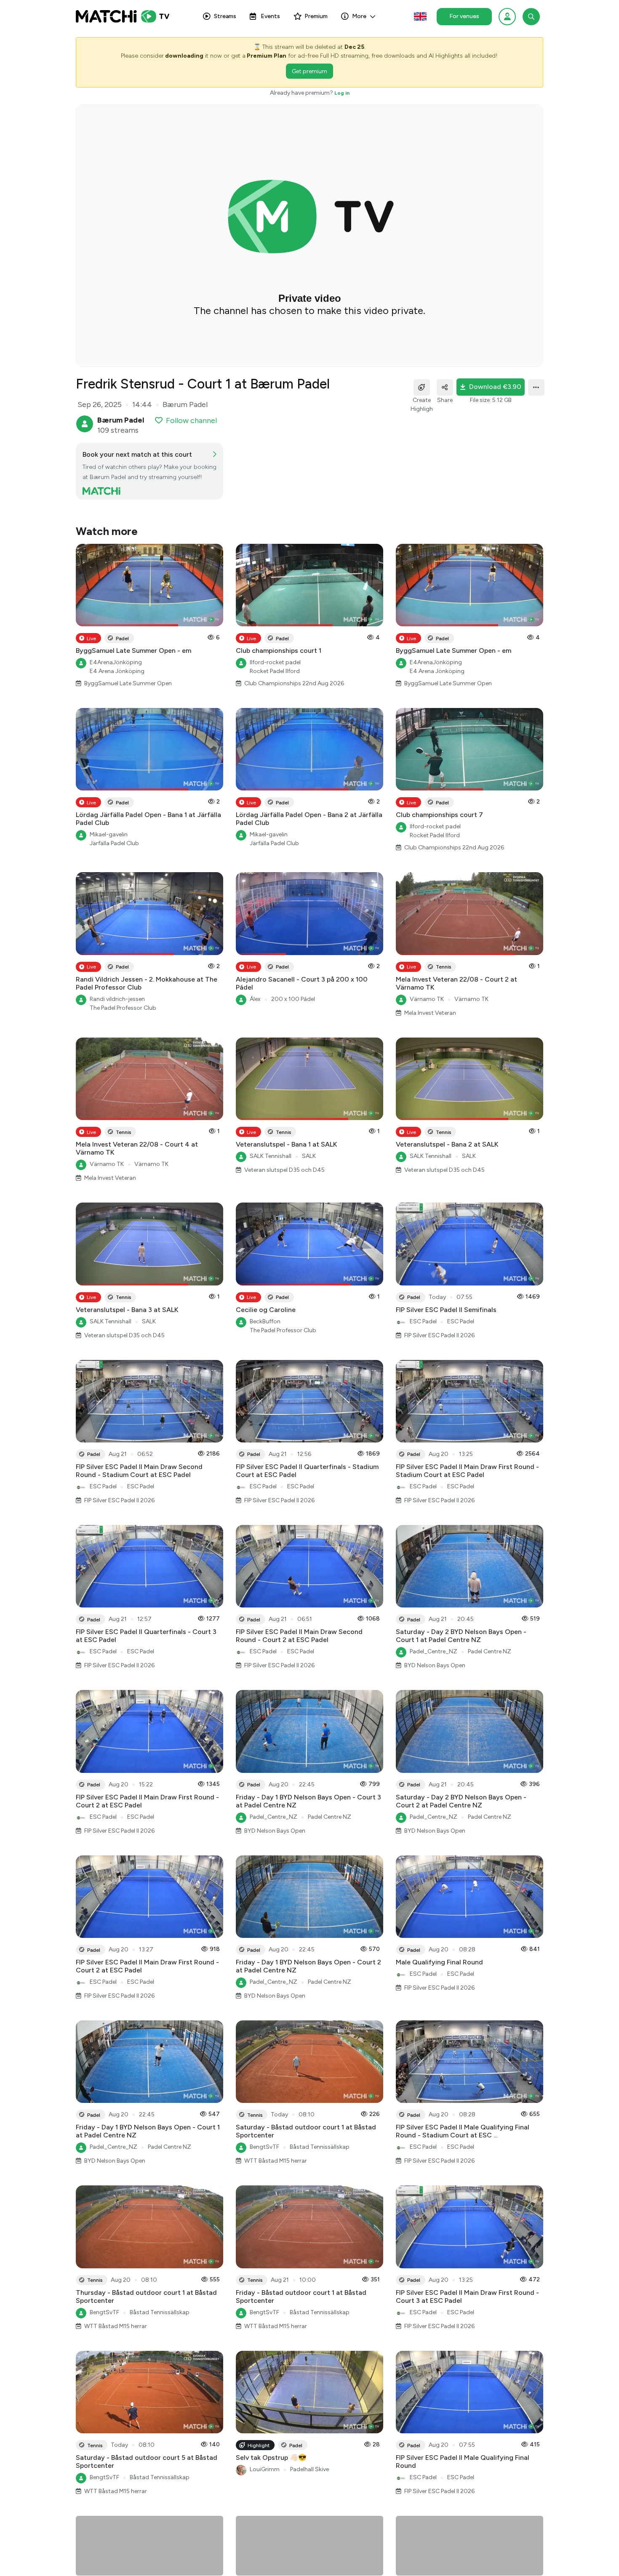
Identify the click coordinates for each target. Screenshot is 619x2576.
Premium (316, 16)
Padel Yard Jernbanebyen (283, 2569)
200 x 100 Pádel (293, 999)
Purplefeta (263, 2561)
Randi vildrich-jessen (117, 999)
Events (270, 16)
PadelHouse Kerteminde (465, 2561)
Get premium (309, 71)
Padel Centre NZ (490, 1651)
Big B (416, 2561)
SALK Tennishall (271, 1156)
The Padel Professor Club (123, 1008)
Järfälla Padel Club (114, 843)
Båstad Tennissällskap (320, 2147)
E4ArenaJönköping (116, 662)
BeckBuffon (265, 1321)
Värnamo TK (427, 999)
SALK (309, 1156)
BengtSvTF (264, 2147)
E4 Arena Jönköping (117, 671)
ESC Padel (423, 1321)
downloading (184, 56)
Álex (255, 999)
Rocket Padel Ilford (275, 671)
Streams (225, 16)
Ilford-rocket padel (275, 662)
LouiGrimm (265, 2469)
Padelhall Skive (309, 2469)
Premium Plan (267, 56)
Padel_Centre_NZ (434, 1651)
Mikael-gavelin (109, 834)
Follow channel (191, 420)
